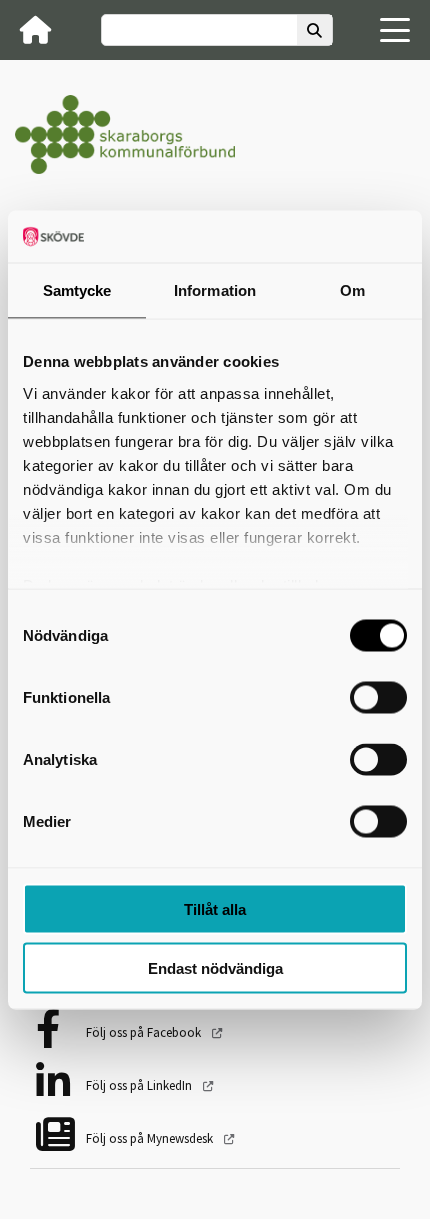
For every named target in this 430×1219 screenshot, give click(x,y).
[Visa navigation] (395, 30)
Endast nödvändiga (215, 967)
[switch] (378, 698)
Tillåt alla (215, 909)
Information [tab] (215, 290)
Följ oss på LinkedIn (140, 1085)
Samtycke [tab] (77, 290)
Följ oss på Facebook (145, 1032)
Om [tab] (352, 290)
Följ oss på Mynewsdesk (151, 1138)
